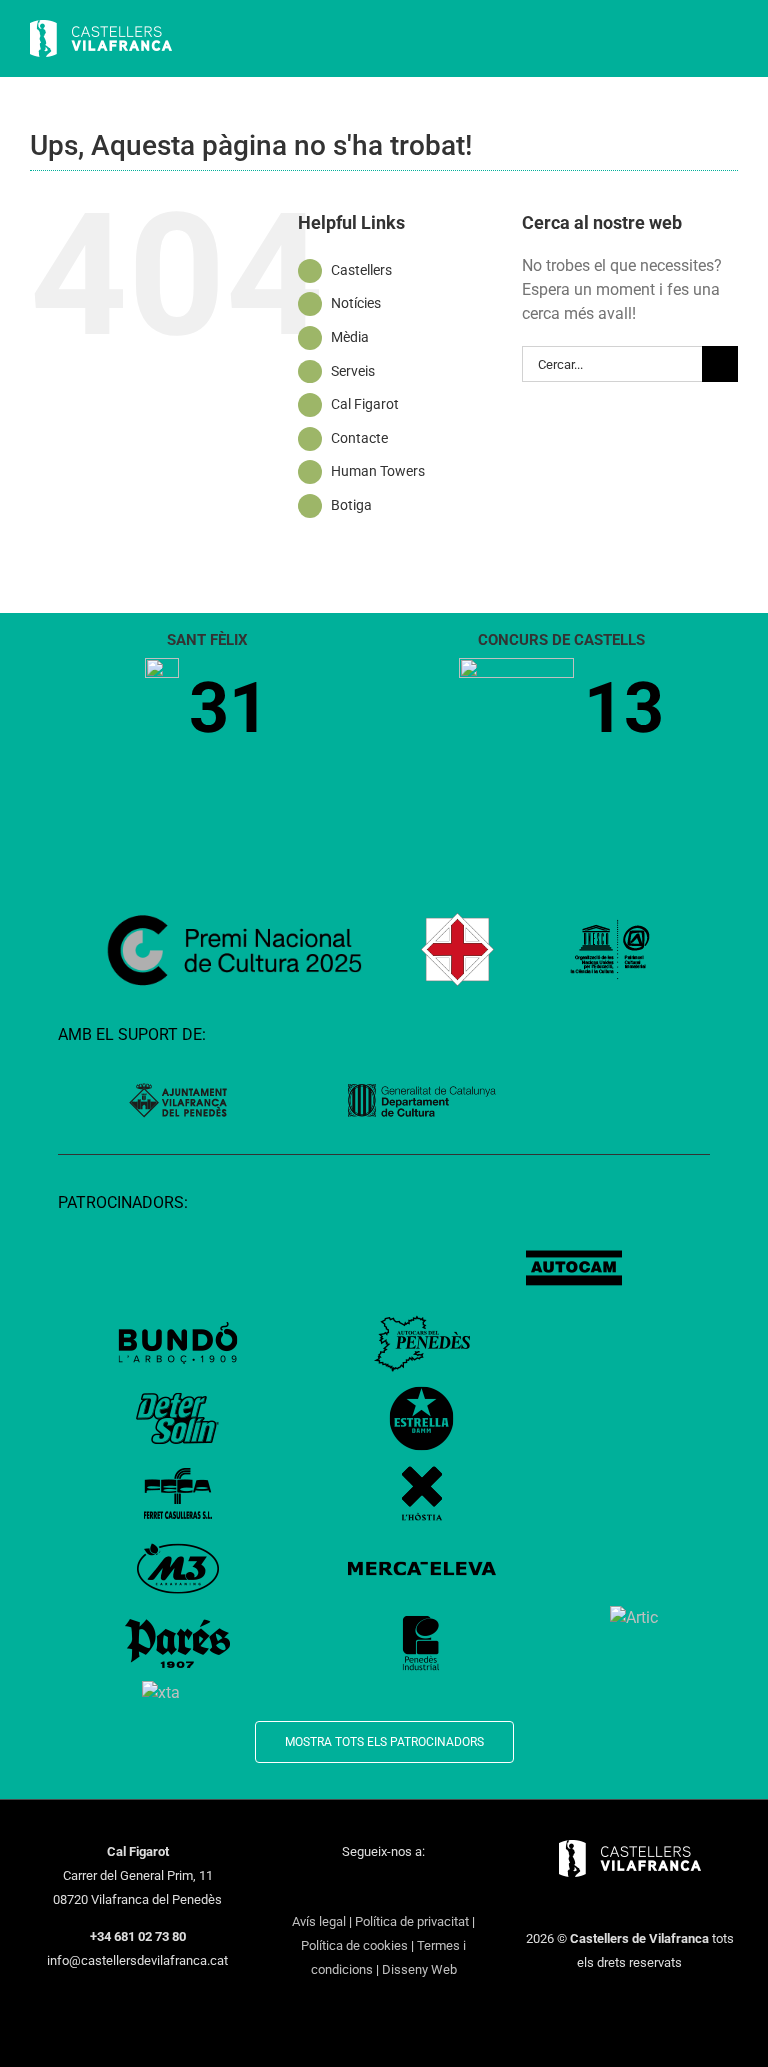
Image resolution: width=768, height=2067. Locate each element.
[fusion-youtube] (384, 1888)
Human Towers (378, 471)
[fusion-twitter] (332, 1888)
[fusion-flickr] (462, 1888)
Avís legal (319, 1921)
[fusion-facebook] (306, 1888)
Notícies (356, 303)
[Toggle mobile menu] (730, 40)
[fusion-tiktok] (410, 1888)
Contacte (359, 438)
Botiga (351, 505)
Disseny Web (419, 1969)
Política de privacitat (412, 1921)
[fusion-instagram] (358, 1888)
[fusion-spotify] (436, 1888)
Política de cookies (354, 1945)
